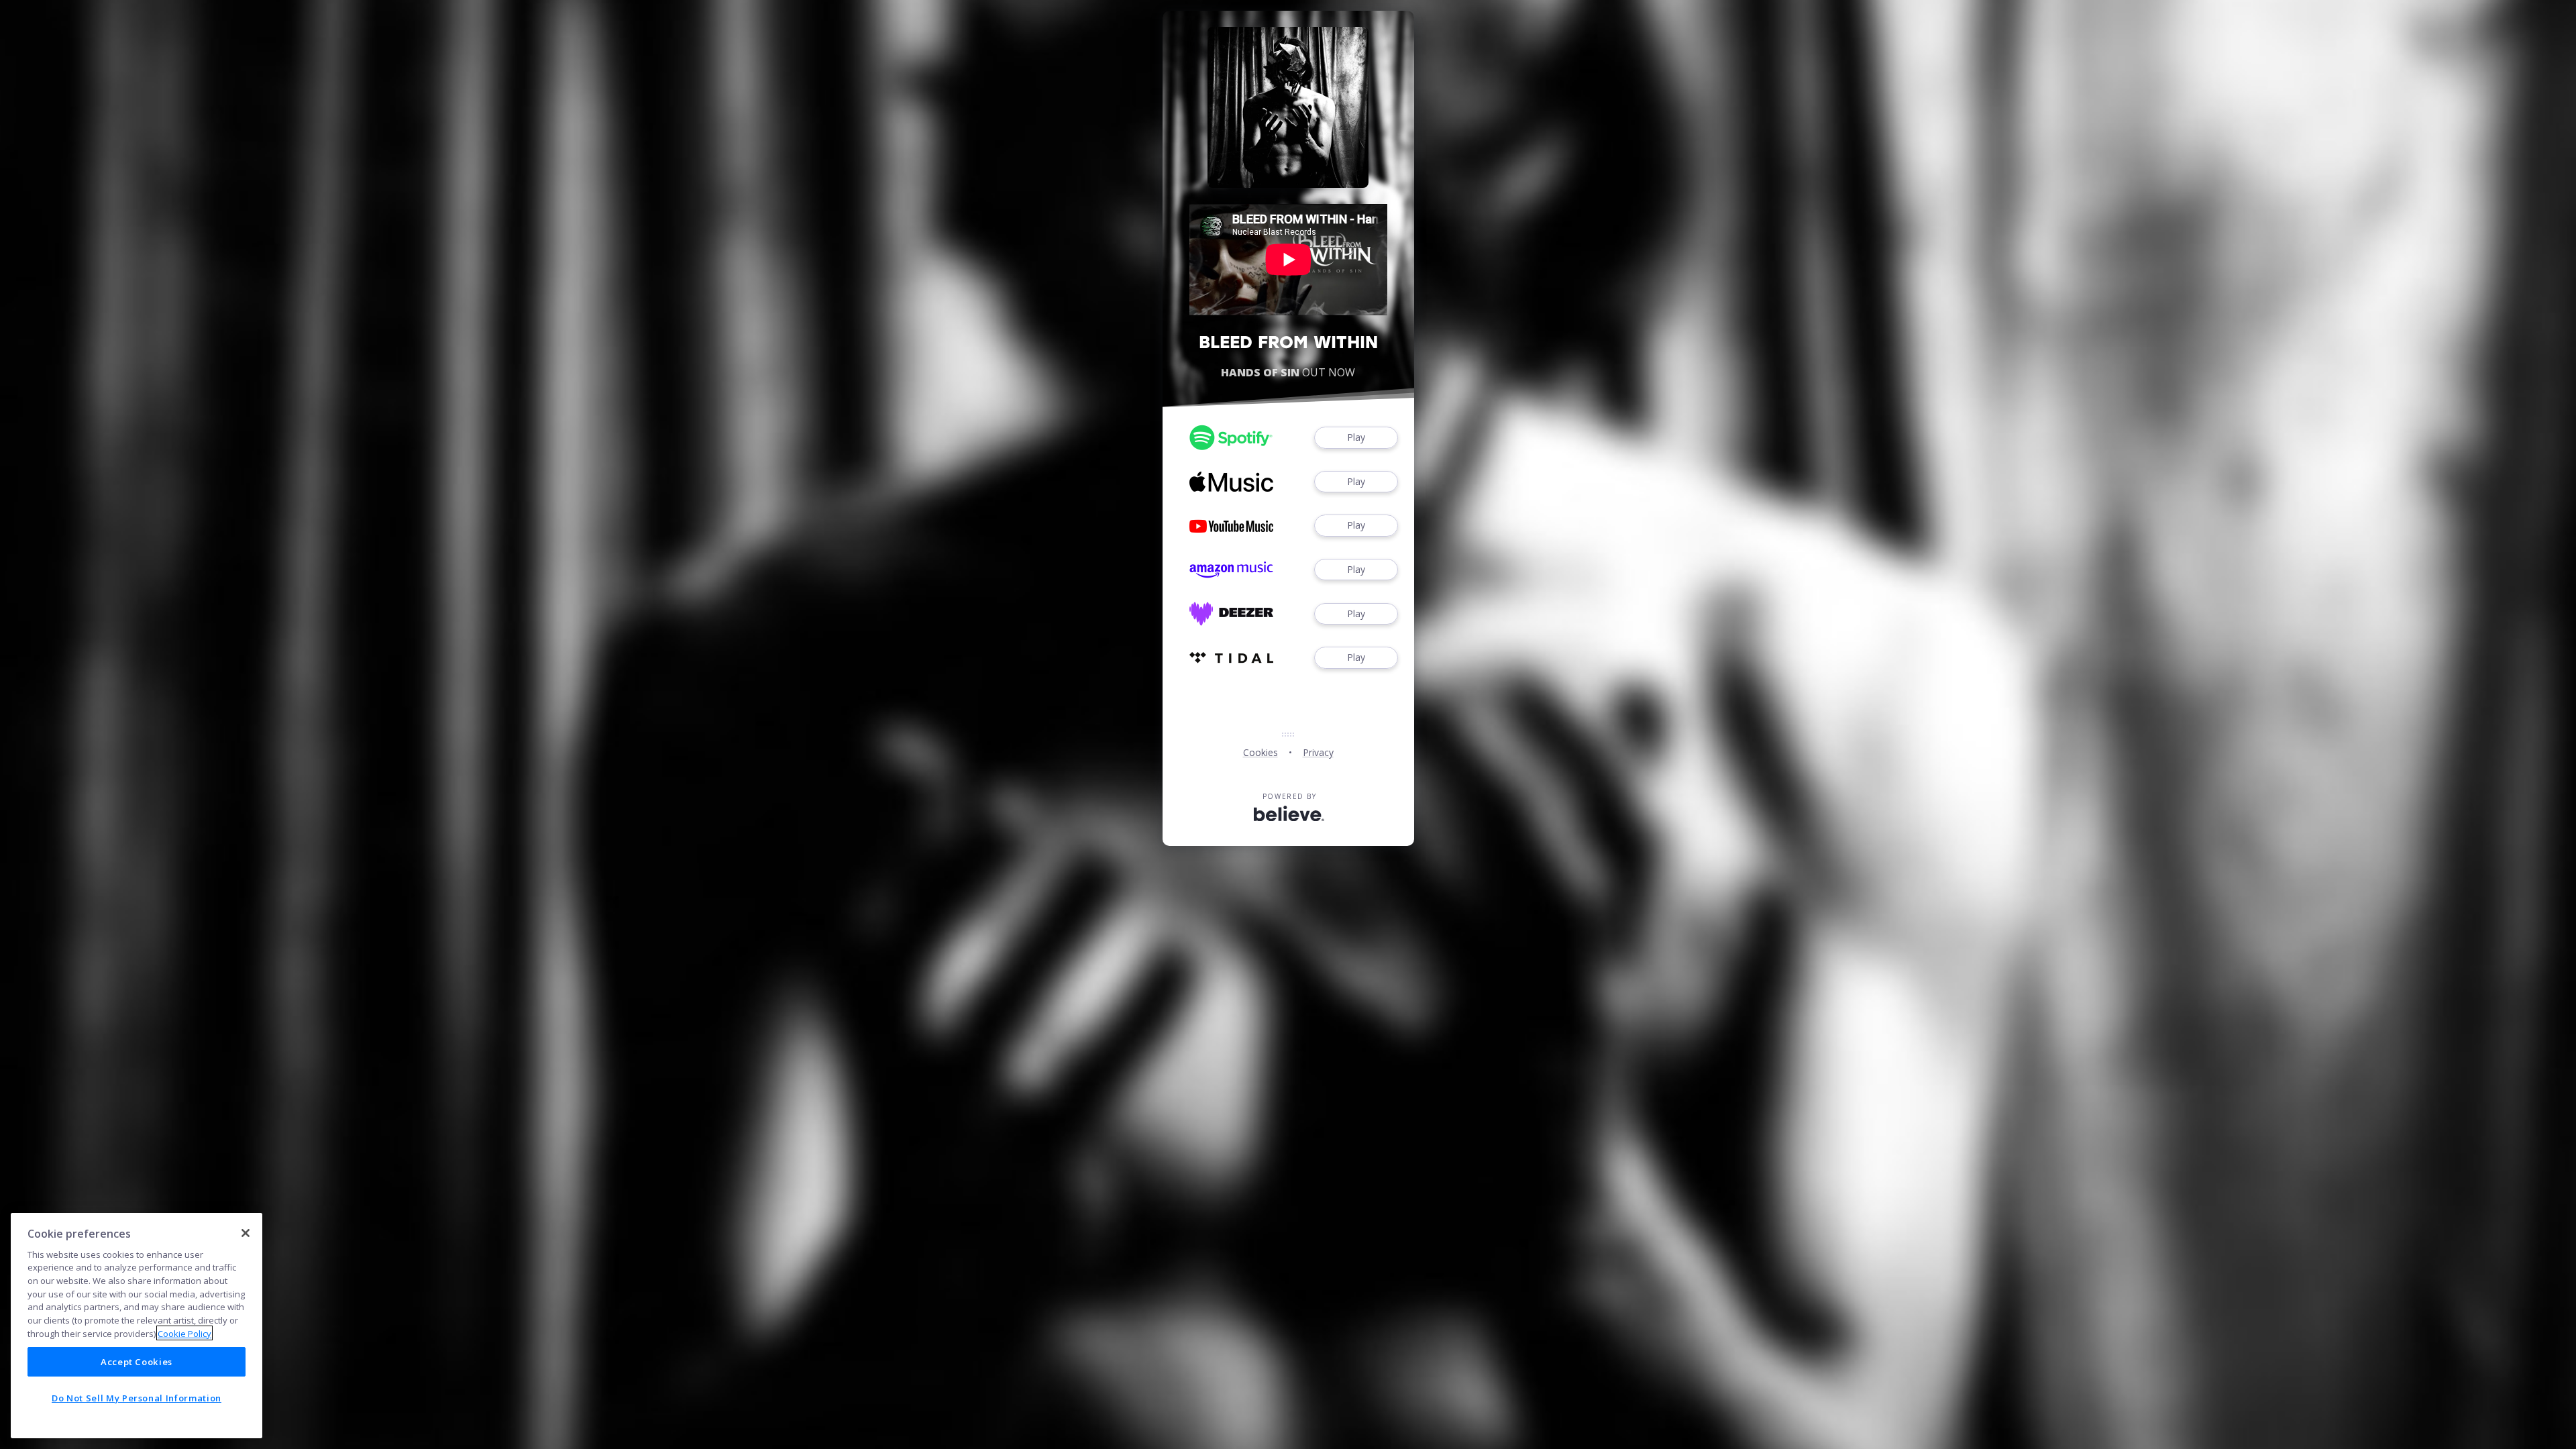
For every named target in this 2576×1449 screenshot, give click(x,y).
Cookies (1260, 752)
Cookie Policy (184, 1333)
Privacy (1318, 752)
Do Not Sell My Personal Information (137, 1397)
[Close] (246, 1233)
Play (1356, 437)
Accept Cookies (137, 1362)
